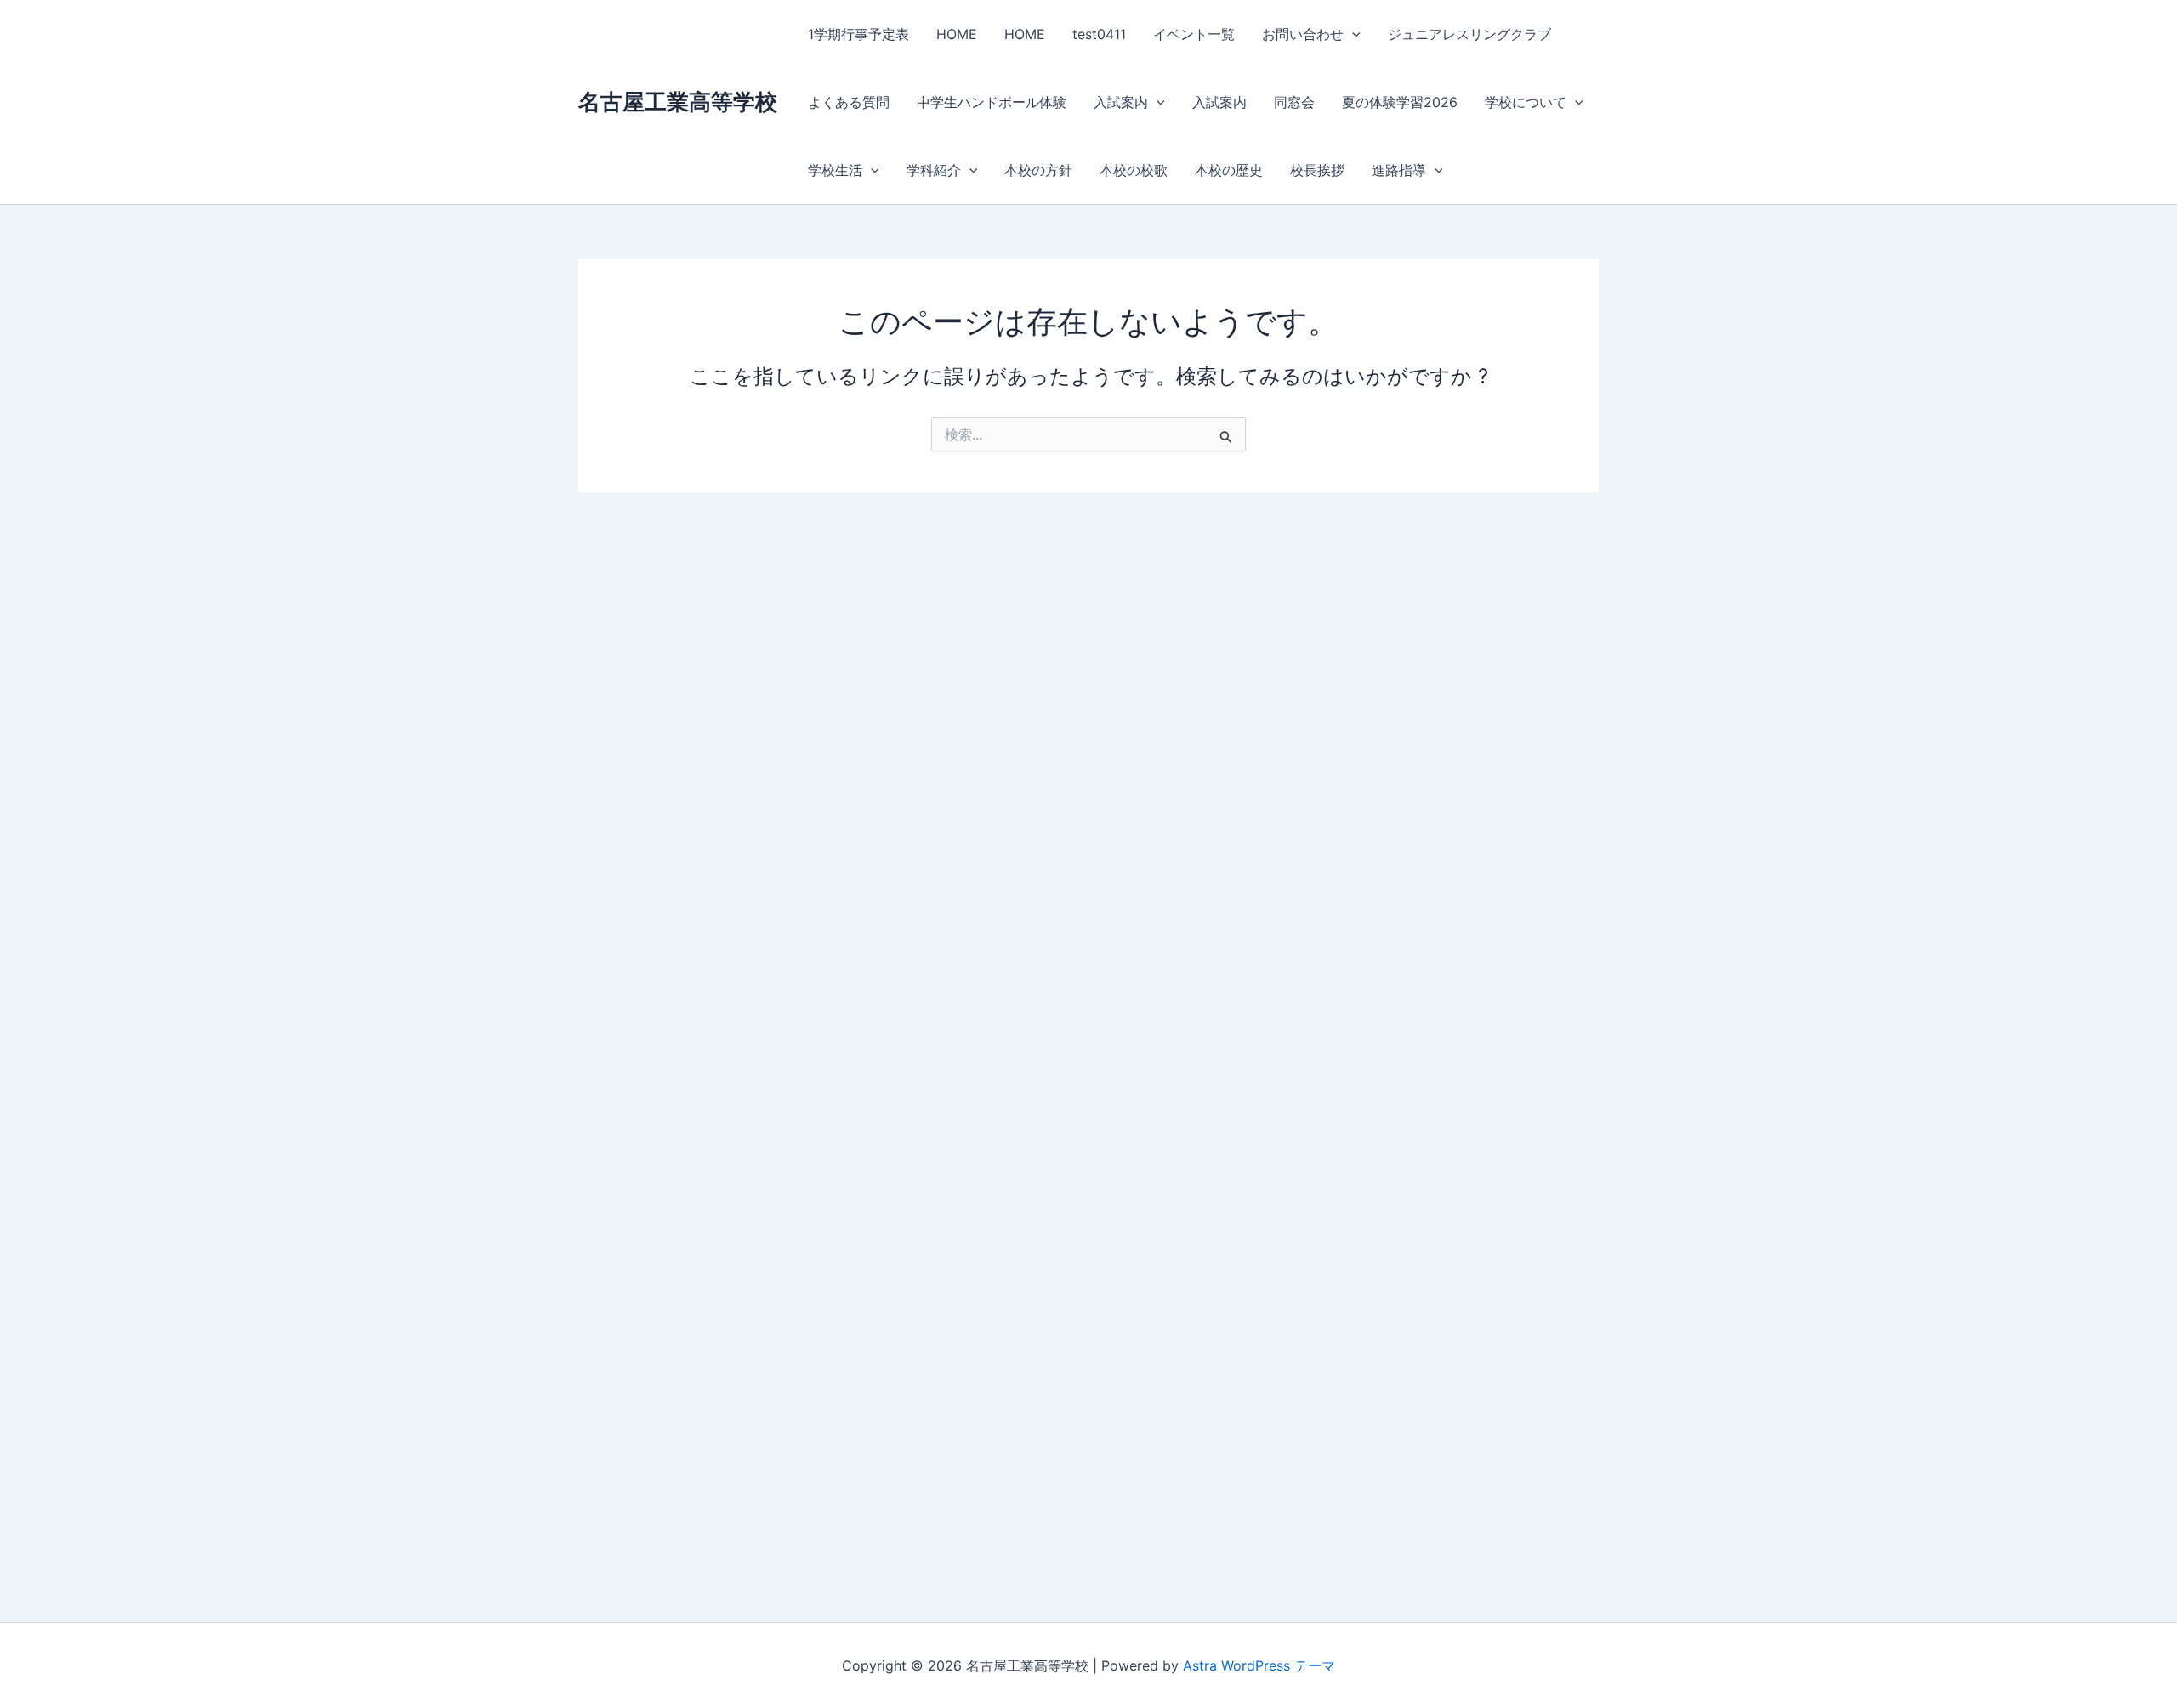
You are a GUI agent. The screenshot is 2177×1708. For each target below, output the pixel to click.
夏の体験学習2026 (1400, 102)
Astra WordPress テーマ (1259, 1665)
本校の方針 (1038, 170)
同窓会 (1294, 102)
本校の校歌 (1134, 170)
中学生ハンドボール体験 (992, 102)
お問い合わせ (1303, 34)
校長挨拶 (1317, 170)
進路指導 (1399, 170)
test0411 (1099, 34)
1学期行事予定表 (858, 34)
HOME (957, 34)
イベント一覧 (1194, 34)
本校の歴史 (1229, 170)
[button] (1352, 34)
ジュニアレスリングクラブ (1469, 34)
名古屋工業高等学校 (678, 102)
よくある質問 (849, 102)
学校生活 (835, 170)
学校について (1526, 102)
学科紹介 (934, 170)
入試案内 (1121, 102)
